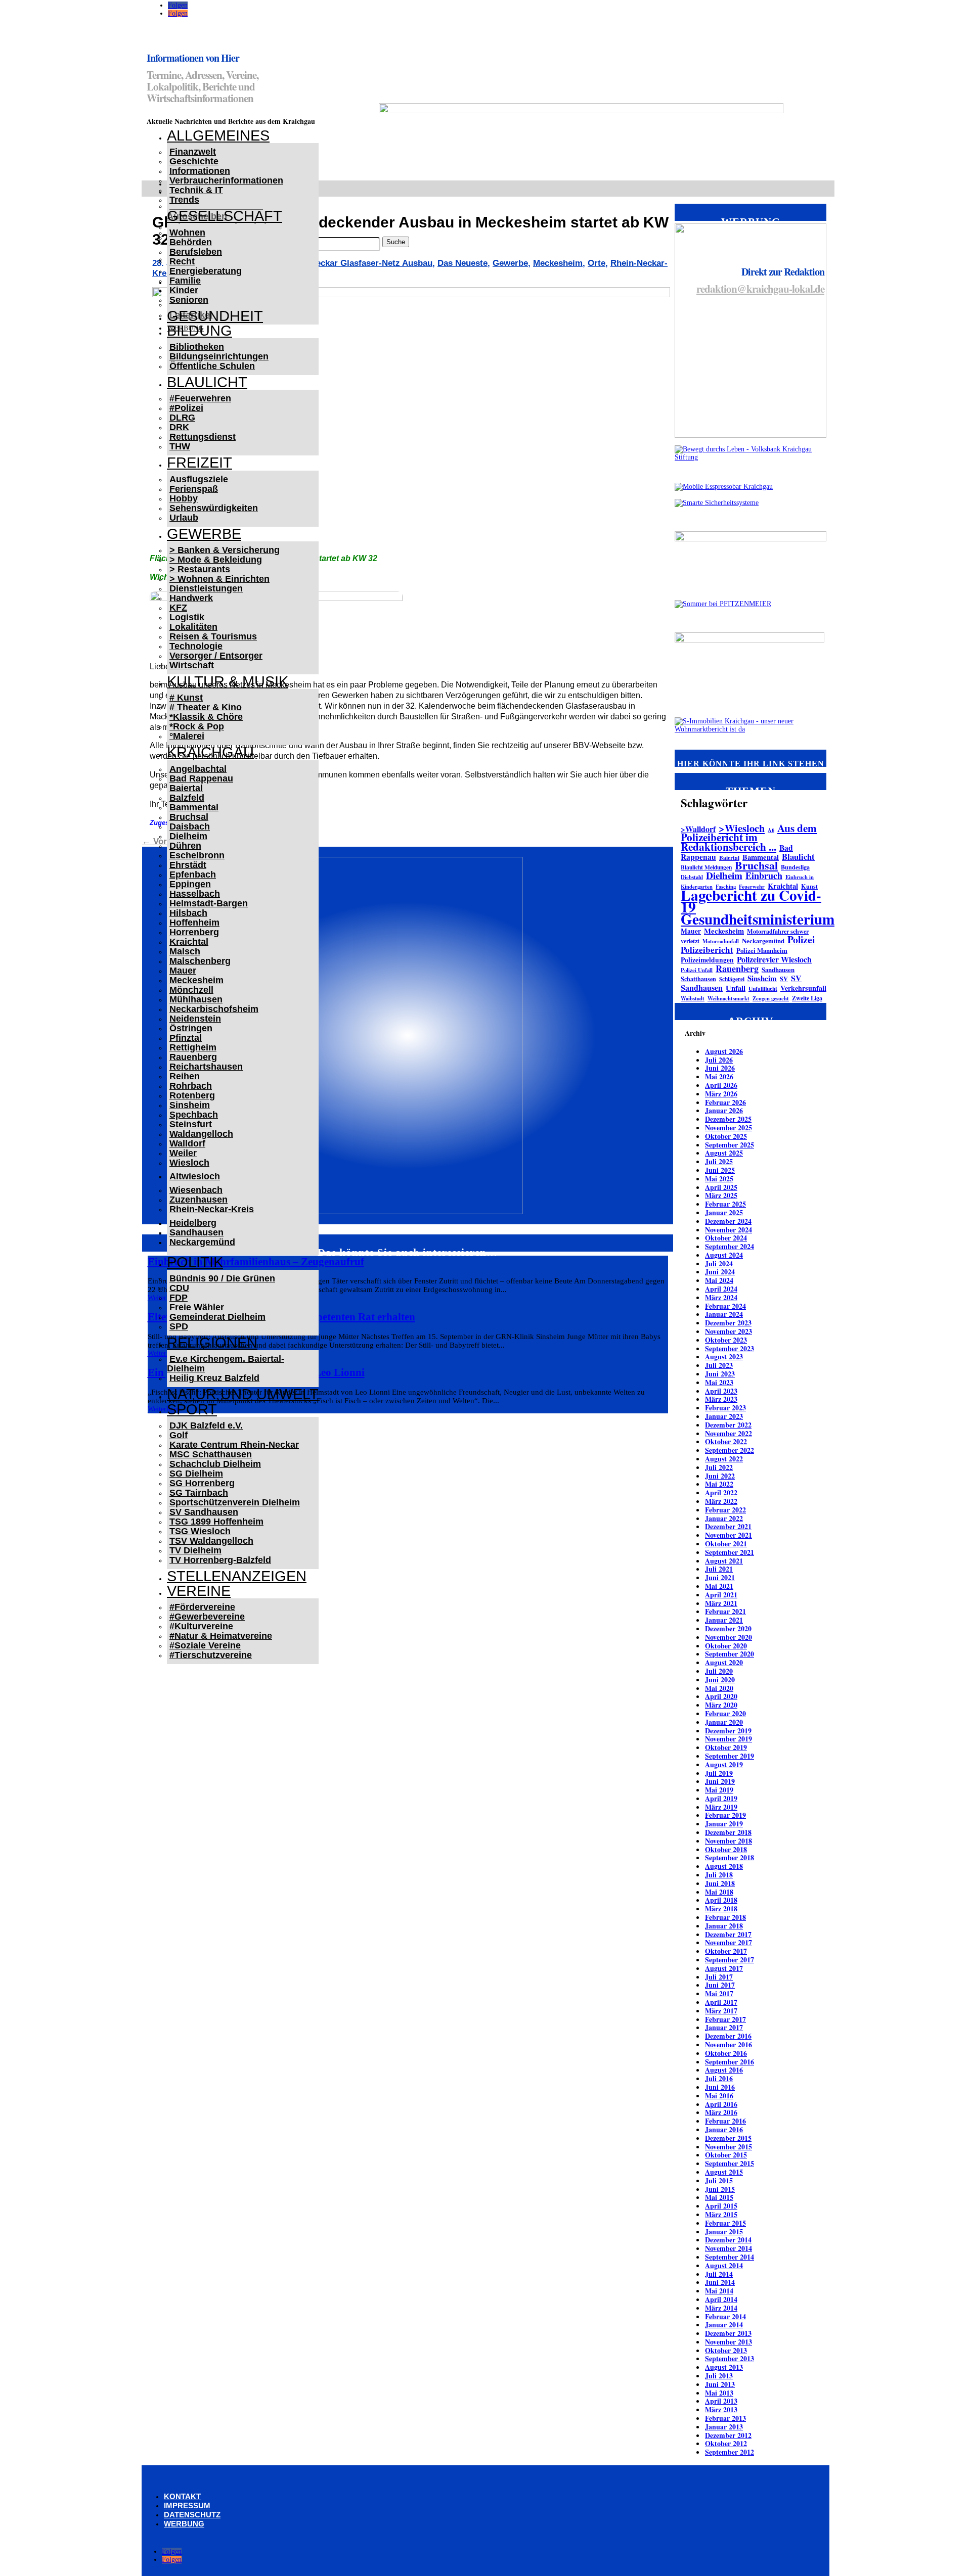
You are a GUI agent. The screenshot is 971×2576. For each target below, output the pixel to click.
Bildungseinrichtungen (219, 356)
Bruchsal (189, 817)
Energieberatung (206, 271)
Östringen (191, 1028)
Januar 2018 (724, 1926)
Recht (182, 261)
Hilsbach (188, 913)
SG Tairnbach (199, 1493)
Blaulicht (207, 382)
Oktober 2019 (726, 1747)
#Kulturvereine (201, 1626)
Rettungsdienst (203, 437)
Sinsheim (190, 1105)
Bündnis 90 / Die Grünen (222, 1278)
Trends (184, 200)
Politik (195, 1262)
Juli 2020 (719, 1671)
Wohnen (187, 233)
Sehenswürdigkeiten (214, 508)
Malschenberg (200, 961)
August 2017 (724, 1968)
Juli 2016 (719, 2078)
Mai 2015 (719, 2197)
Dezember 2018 (728, 1832)
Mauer (183, 971)
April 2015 (721, 2206)
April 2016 (721, 2104)
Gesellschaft (225, 216)
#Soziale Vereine (205, 1645)
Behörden (191, 242)
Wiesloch (189, 1163)
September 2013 (730, 2358)
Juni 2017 (720, 1985)
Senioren (189, 300)
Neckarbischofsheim (214, 1009)
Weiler (183, 1153)
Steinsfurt (191, 1124)
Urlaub (184, 518)
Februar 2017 (725, 2019)
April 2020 (721, 1696)
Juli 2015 (719, 2180)
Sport (192, 1409)
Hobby (184, 498)
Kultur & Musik (228, 681)
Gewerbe (204, 534)
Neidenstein (195, 1019)
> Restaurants (200, 569)
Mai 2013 (719, 2393)
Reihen (185, 1076)
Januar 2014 (724, 2325)
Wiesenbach (196, 1190)
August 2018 (724, 1866)
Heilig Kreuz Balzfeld (214, 1378)
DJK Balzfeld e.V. (206, 1425)
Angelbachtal (198, 769)
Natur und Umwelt (243, 1394)
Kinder (184, 290)
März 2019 (721, 1807)
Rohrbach (191, 1086)
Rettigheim (193, 1047)
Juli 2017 (719, 1977)
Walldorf (187, 1143)
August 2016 (724, 2070)
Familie (185, 281)
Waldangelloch (201, 1134)
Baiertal (186, 788)
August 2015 (724, 2172)
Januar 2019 (724, 1824)
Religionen (212, 1343)
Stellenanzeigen (237, 1576)
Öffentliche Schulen (212, 366)
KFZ (178, 608)
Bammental (194, 807)
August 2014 (724, 2265)
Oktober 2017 (726, 1951)
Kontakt (182, 2496)
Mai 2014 (719, 2291)
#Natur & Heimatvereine (221, 1636)
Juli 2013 (719, 2376)
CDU (179, 1288)
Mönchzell (191, 990)
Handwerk (191, 598)
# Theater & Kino (206, 707)
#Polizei (186, 408)
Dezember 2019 (728, 1731)
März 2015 (721, 2214)
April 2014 (721, 2299)
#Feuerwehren (200, 398)
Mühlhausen (196, 999)
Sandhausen (196, 1232)
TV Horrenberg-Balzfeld (220, 1560)
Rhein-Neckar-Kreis (212, 1209)
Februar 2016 (725, 2121)
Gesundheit (215, 316)
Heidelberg (193, 1223)
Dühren (185, 846)
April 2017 (721, 2002)
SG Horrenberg (202, 1483)
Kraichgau (210, 752)
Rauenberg (193, 1057)
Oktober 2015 (726, 2155)
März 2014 (721, 2308)
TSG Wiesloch (200, 1531)
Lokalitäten (193, 627)
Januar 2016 (724, 2129)
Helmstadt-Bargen (209, 903)
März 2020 (721, 1705)
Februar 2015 (725, 2223)
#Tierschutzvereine (211, 1655)
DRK (179, 427)
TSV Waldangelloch (211, 1541)
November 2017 (729, 1942)
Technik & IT (196, 190)
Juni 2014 (720, 2282)
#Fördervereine (202, 1607)
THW (180, 446)
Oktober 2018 (726, 1849)
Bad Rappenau (201, 778)
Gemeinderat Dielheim (217, 1317)
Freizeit (200, 463)
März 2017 (721, 2011)
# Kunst (186, 698)
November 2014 (729, 2248)
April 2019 (721, 1798)
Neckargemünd (202, 1242)
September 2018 (730, 1857)
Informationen (200, 171)
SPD (179, 1326)
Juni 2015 (720, 2189)
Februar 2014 (725, 2316)
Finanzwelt (193, 152)
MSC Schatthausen (211, 1454)
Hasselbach (195, 894)
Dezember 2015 (728, 2138)
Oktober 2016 (726, 2053)
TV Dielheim (195, 1550)
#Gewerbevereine (207, 1617)
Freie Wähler (197, 1307)
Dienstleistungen (206, 588)
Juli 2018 (719, 1875)
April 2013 (721, 2401)
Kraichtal (189, 942)
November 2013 (729, 2342)
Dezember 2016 (728, 2036)
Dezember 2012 (728, 2435)
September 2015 (730, 2163)
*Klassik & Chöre (206, 717)
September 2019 (730, 1756)
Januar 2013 (724, 2427)
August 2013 (724, 2367)
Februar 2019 (725, 1815)
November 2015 (729, 2147)
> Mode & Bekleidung (216, 560)
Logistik (187, 617)
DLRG (182, 418)
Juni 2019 (720, 1781)
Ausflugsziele (199, 479)
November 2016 (729, 2044)
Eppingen (190, 884)
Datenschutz (192, 2515)
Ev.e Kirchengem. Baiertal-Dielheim (226, 1364)
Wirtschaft (192, 665)
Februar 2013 (725, 2418)
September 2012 (730, 2452)
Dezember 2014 (728, 2240)
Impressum (187, 2505)
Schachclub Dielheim (215, 1464)
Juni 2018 (720, 1883)
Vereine (199, 1591)
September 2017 (730, 1960)
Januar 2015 (724, 2232)
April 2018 (721, 1900)
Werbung (184, 2524)
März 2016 (721, 2112)
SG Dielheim (196, 1474)
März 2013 (721, 2409)
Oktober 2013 (726, 2350)
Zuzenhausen (198, 1200)
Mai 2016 (719, 2096)
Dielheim (188, 836)
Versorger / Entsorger (216, 656)
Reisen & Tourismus (213, 636)
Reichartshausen (206, 1067)
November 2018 (729, 1841)
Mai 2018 (719, 1892)
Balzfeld (187, 798)
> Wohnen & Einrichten (219, 579)
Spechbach (194, 1115)
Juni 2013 (720, 2384)
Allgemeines (218, 135)
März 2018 (721, 1908)
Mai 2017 (719, 1993)
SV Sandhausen (204, 1512)
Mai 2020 (719, 1688)
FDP (179, 1298)
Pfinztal (186, 1038)
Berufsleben (196, 252)
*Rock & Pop (197, 726)
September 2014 (730, 2257)
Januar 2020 (724, 1722)
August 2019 (724, 1764)
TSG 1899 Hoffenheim (216, 1522)
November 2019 (729, 1739)
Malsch (185, 951)
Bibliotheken (197, 347)
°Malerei (187, 736)
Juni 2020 (720, 1680)
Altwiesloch (195, 1176)
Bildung (200, 331)
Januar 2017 (724, 2027)
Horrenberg (194, 932)
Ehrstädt (188, 865)
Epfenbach (193, 875)
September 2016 (730, 2062)
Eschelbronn (197, 855)
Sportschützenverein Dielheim (235, 1502)
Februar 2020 (725, 1713)
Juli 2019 (719, 1773)
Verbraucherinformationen (226, 180)
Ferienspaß (194, 489)
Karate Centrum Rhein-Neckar (234, 1445)
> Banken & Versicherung (225, 550)
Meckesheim (196, 980)
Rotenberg (192, 1095)
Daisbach (190, 826)
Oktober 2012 (726, 2443)
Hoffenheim (194, 923)
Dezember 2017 (728, 1934)
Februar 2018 (725, 1917)
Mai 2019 (719, 1790)
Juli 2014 (719, 2274)
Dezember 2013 (728, 2333)
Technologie (196, 646)
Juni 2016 (720, 2087)
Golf (179, 1435)
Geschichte (194, 161)
